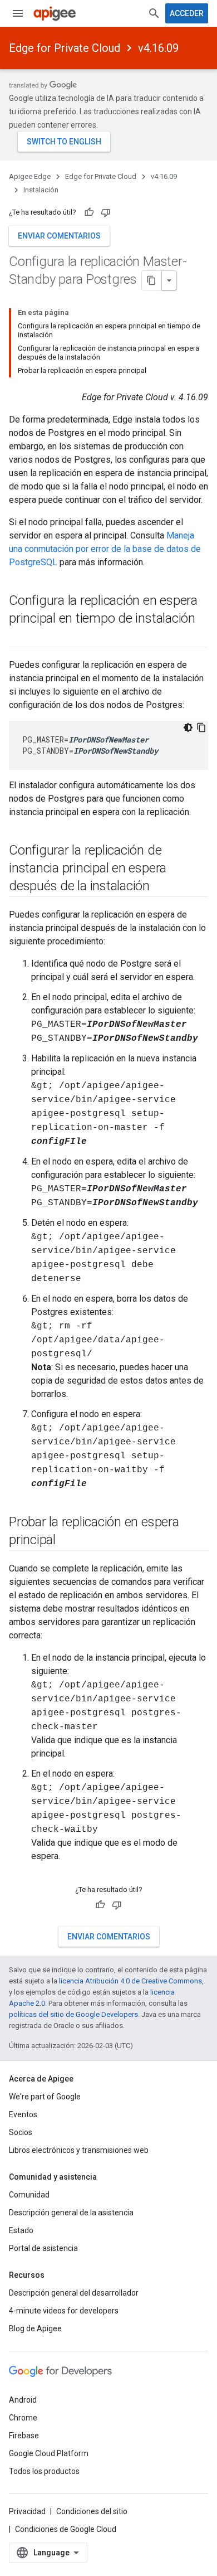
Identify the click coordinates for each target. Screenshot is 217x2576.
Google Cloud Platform (49, 2453)
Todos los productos (44, 2471)
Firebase (24, 2436)
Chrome (23, 2418)
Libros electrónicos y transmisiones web (79, 2150)
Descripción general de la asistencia (71, 2213)
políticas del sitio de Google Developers (73, 2014)
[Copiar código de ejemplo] (201, 727)
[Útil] (89, 212)
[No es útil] (106, 212)
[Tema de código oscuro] (188, 727)
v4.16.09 (158, 48)
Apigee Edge (30, 176)
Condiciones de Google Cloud (66, 2529)
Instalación (41, 190)
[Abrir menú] (18, 13)
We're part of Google (45, 2097)
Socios (21, 2132)
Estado (21, 2230)
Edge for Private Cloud (65, 48)
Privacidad (27, 2511)
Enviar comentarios (59, 236)
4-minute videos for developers (64, 2311)
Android (23, 2400)
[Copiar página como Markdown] (152, 280)
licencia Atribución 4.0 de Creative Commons (130, 1981)
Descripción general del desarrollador (74, 2293)
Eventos (23, 2114)
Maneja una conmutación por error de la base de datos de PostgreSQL (105, 549)
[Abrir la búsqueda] (154, 13)
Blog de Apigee (35, 2328)
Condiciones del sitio (92, 2511)
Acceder (187, 13)
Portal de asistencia (43, 2248)
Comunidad (29, 2195)
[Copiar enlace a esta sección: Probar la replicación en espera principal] (70, 1541)
